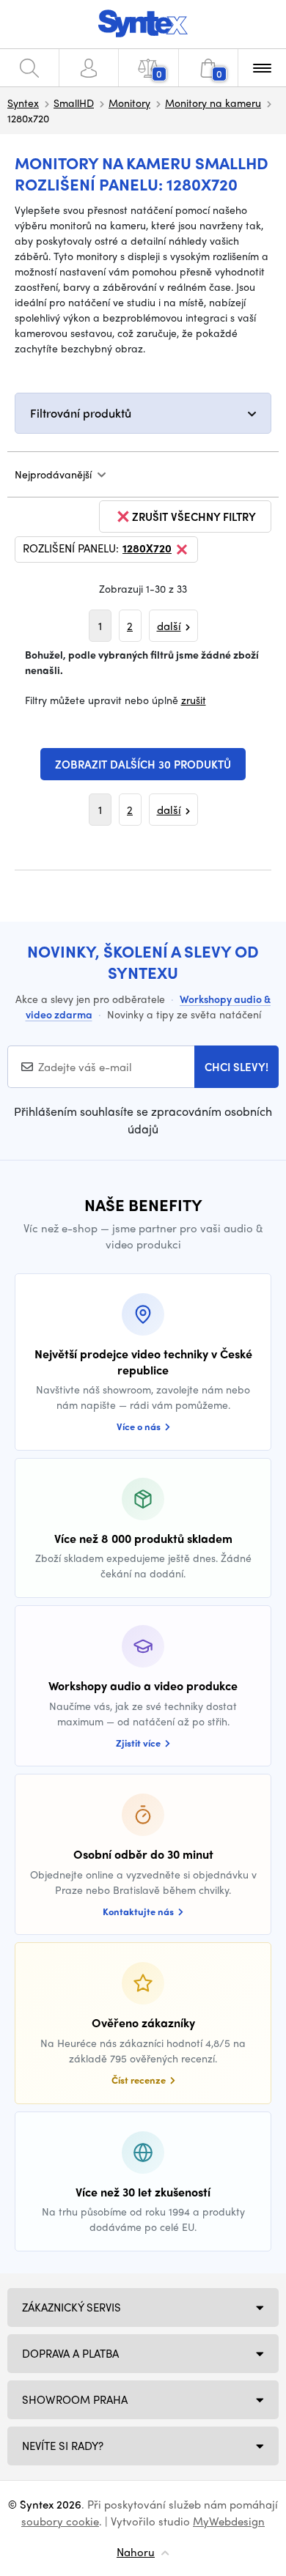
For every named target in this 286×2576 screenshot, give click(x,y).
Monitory (129, 103)
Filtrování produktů (81, 413)
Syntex (23, 103)
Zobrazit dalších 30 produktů (143, 764)
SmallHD (74, 103)
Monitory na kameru (213, 103)
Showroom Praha (75, 2399)
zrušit (194, 700)
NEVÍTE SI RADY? (63, 2446)
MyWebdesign (229, 2521)
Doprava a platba (70, 2353)
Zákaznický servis (71, 2307)
